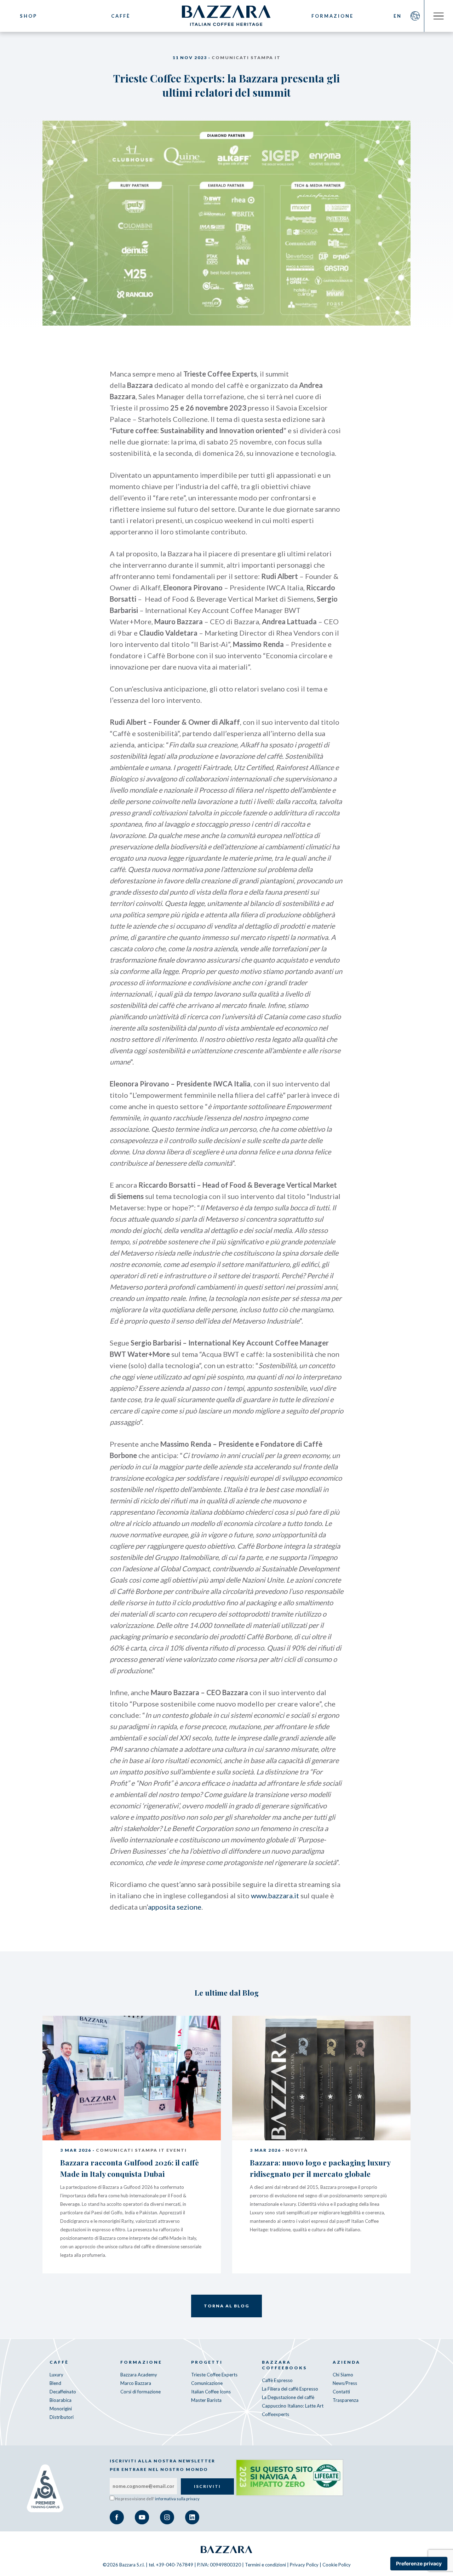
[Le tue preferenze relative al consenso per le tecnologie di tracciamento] (419, 2564)
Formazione (332, 16)
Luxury (56, 2375)
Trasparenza (346, 2400)
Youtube (142, 2517)
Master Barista (206, 2400)
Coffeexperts (276, 2414)
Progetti (207, 2362)
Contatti (341, 2392)
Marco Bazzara (136, 2383)
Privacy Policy (304, 2565)
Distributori (62, 2417)
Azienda (346, 2362)
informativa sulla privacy (177, 2499)
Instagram (167, 2517)
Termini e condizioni (265, 2565)
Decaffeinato (63, 2392)
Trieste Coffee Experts (214, 2375)
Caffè (121, 16)
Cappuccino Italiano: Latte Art (293, 2406)
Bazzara (226, 2549)
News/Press (345, 2383)
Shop (28, 16)
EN (398, 16)
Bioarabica (61, 2400)
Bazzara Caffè (226, 16)
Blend (55, 2383)
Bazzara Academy (139, 2375)
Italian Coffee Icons (211, 2392)
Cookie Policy (337, 2565)
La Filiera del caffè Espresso (290, 2389)
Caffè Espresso (277, 2380)
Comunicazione (207, 2383)
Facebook (117, 2517)
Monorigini (61, 2409)
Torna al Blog (226, 2306)
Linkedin (192, 2517)
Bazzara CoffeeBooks (284, 2365)
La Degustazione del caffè (288, 2397)
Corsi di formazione (141, 2392)
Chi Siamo (343, 2375)
